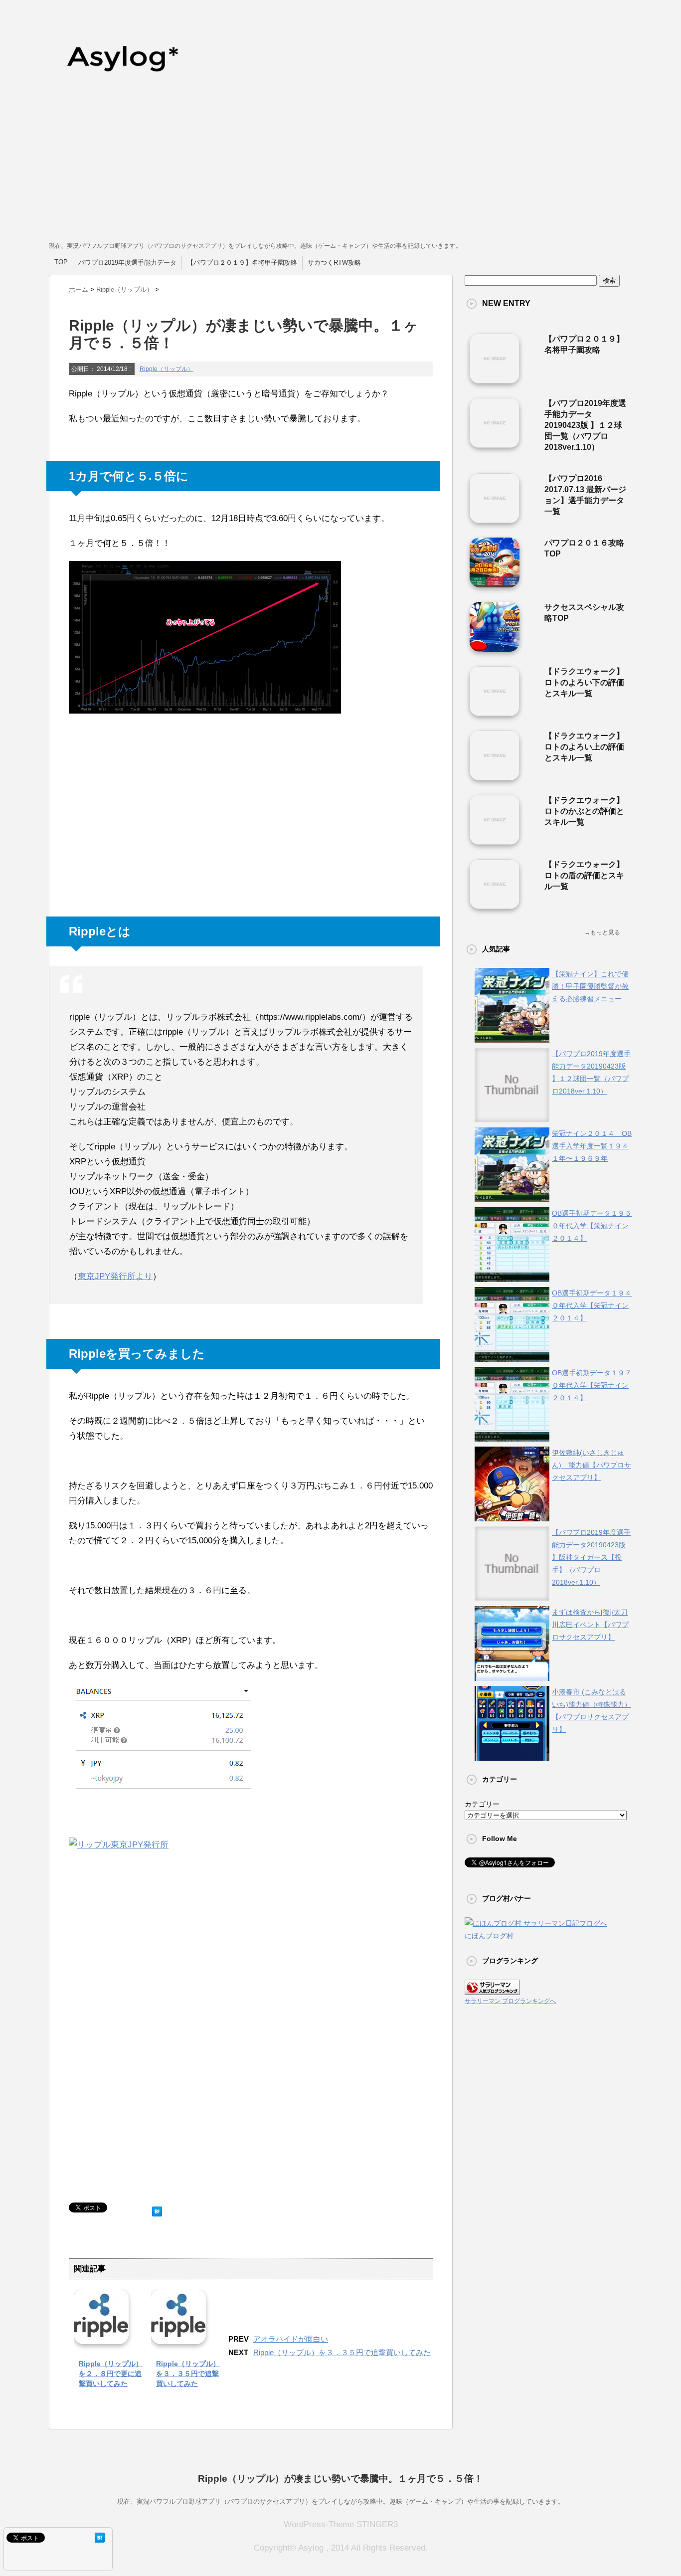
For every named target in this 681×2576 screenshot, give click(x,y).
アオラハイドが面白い (291, 2339)
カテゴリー (482, 1804)
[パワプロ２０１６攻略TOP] (495, 583)
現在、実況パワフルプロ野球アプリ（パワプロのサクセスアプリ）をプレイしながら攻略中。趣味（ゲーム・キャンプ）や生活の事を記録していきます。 (341, 2501)
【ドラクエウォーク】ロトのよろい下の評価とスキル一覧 (584, 682)
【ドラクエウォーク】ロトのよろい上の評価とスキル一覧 (584, 747)
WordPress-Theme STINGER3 (341, 2524)
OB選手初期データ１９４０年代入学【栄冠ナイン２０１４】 (592, 1305)
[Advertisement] (340, 165)
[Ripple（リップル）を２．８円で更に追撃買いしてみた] (101, 2337)
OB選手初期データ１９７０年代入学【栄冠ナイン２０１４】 (592, 1385)
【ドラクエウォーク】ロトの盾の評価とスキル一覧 (584, 875)
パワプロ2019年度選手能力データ (127, 263)
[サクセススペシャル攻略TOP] (495, 648)
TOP (61, 262)
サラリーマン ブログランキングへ (510, 2001)
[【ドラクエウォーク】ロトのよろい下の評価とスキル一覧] (495, 712)
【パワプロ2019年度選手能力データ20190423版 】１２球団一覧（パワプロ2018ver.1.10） (585, 425)
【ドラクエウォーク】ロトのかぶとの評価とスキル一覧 (584, 811)
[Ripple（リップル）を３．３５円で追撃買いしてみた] (178, 2337)
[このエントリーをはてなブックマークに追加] (157, 2209)
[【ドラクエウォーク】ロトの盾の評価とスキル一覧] (495, 905)
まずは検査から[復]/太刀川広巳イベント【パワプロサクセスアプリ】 (590, 1625)
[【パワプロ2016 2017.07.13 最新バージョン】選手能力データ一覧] (495, 519)
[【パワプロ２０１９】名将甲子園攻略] (495, 379)
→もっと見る (602, 932)
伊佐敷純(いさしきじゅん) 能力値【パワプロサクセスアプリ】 (592, 1465)
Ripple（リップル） (167, 369)
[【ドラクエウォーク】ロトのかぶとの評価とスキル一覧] (495, 841)
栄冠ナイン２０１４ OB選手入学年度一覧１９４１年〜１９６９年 (592, 1146)
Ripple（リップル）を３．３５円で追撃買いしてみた (188, 2374)
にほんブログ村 (489, 1936)
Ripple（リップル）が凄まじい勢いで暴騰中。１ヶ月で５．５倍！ (340, 2479)
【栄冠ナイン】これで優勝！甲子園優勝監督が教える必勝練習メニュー (590, 986)
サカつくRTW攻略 (334, 263)
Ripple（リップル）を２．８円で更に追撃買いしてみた (111, 2374)
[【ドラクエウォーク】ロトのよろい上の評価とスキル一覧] (495, 776)
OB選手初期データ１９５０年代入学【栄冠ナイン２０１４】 (592, 1226)
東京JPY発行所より (115, 1276)
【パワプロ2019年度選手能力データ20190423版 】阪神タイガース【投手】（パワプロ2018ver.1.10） (591, 1557)
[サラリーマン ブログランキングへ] (492, 1989)
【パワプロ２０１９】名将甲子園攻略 (242, 263)
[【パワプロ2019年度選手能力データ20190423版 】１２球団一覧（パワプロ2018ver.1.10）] (495, 444)
